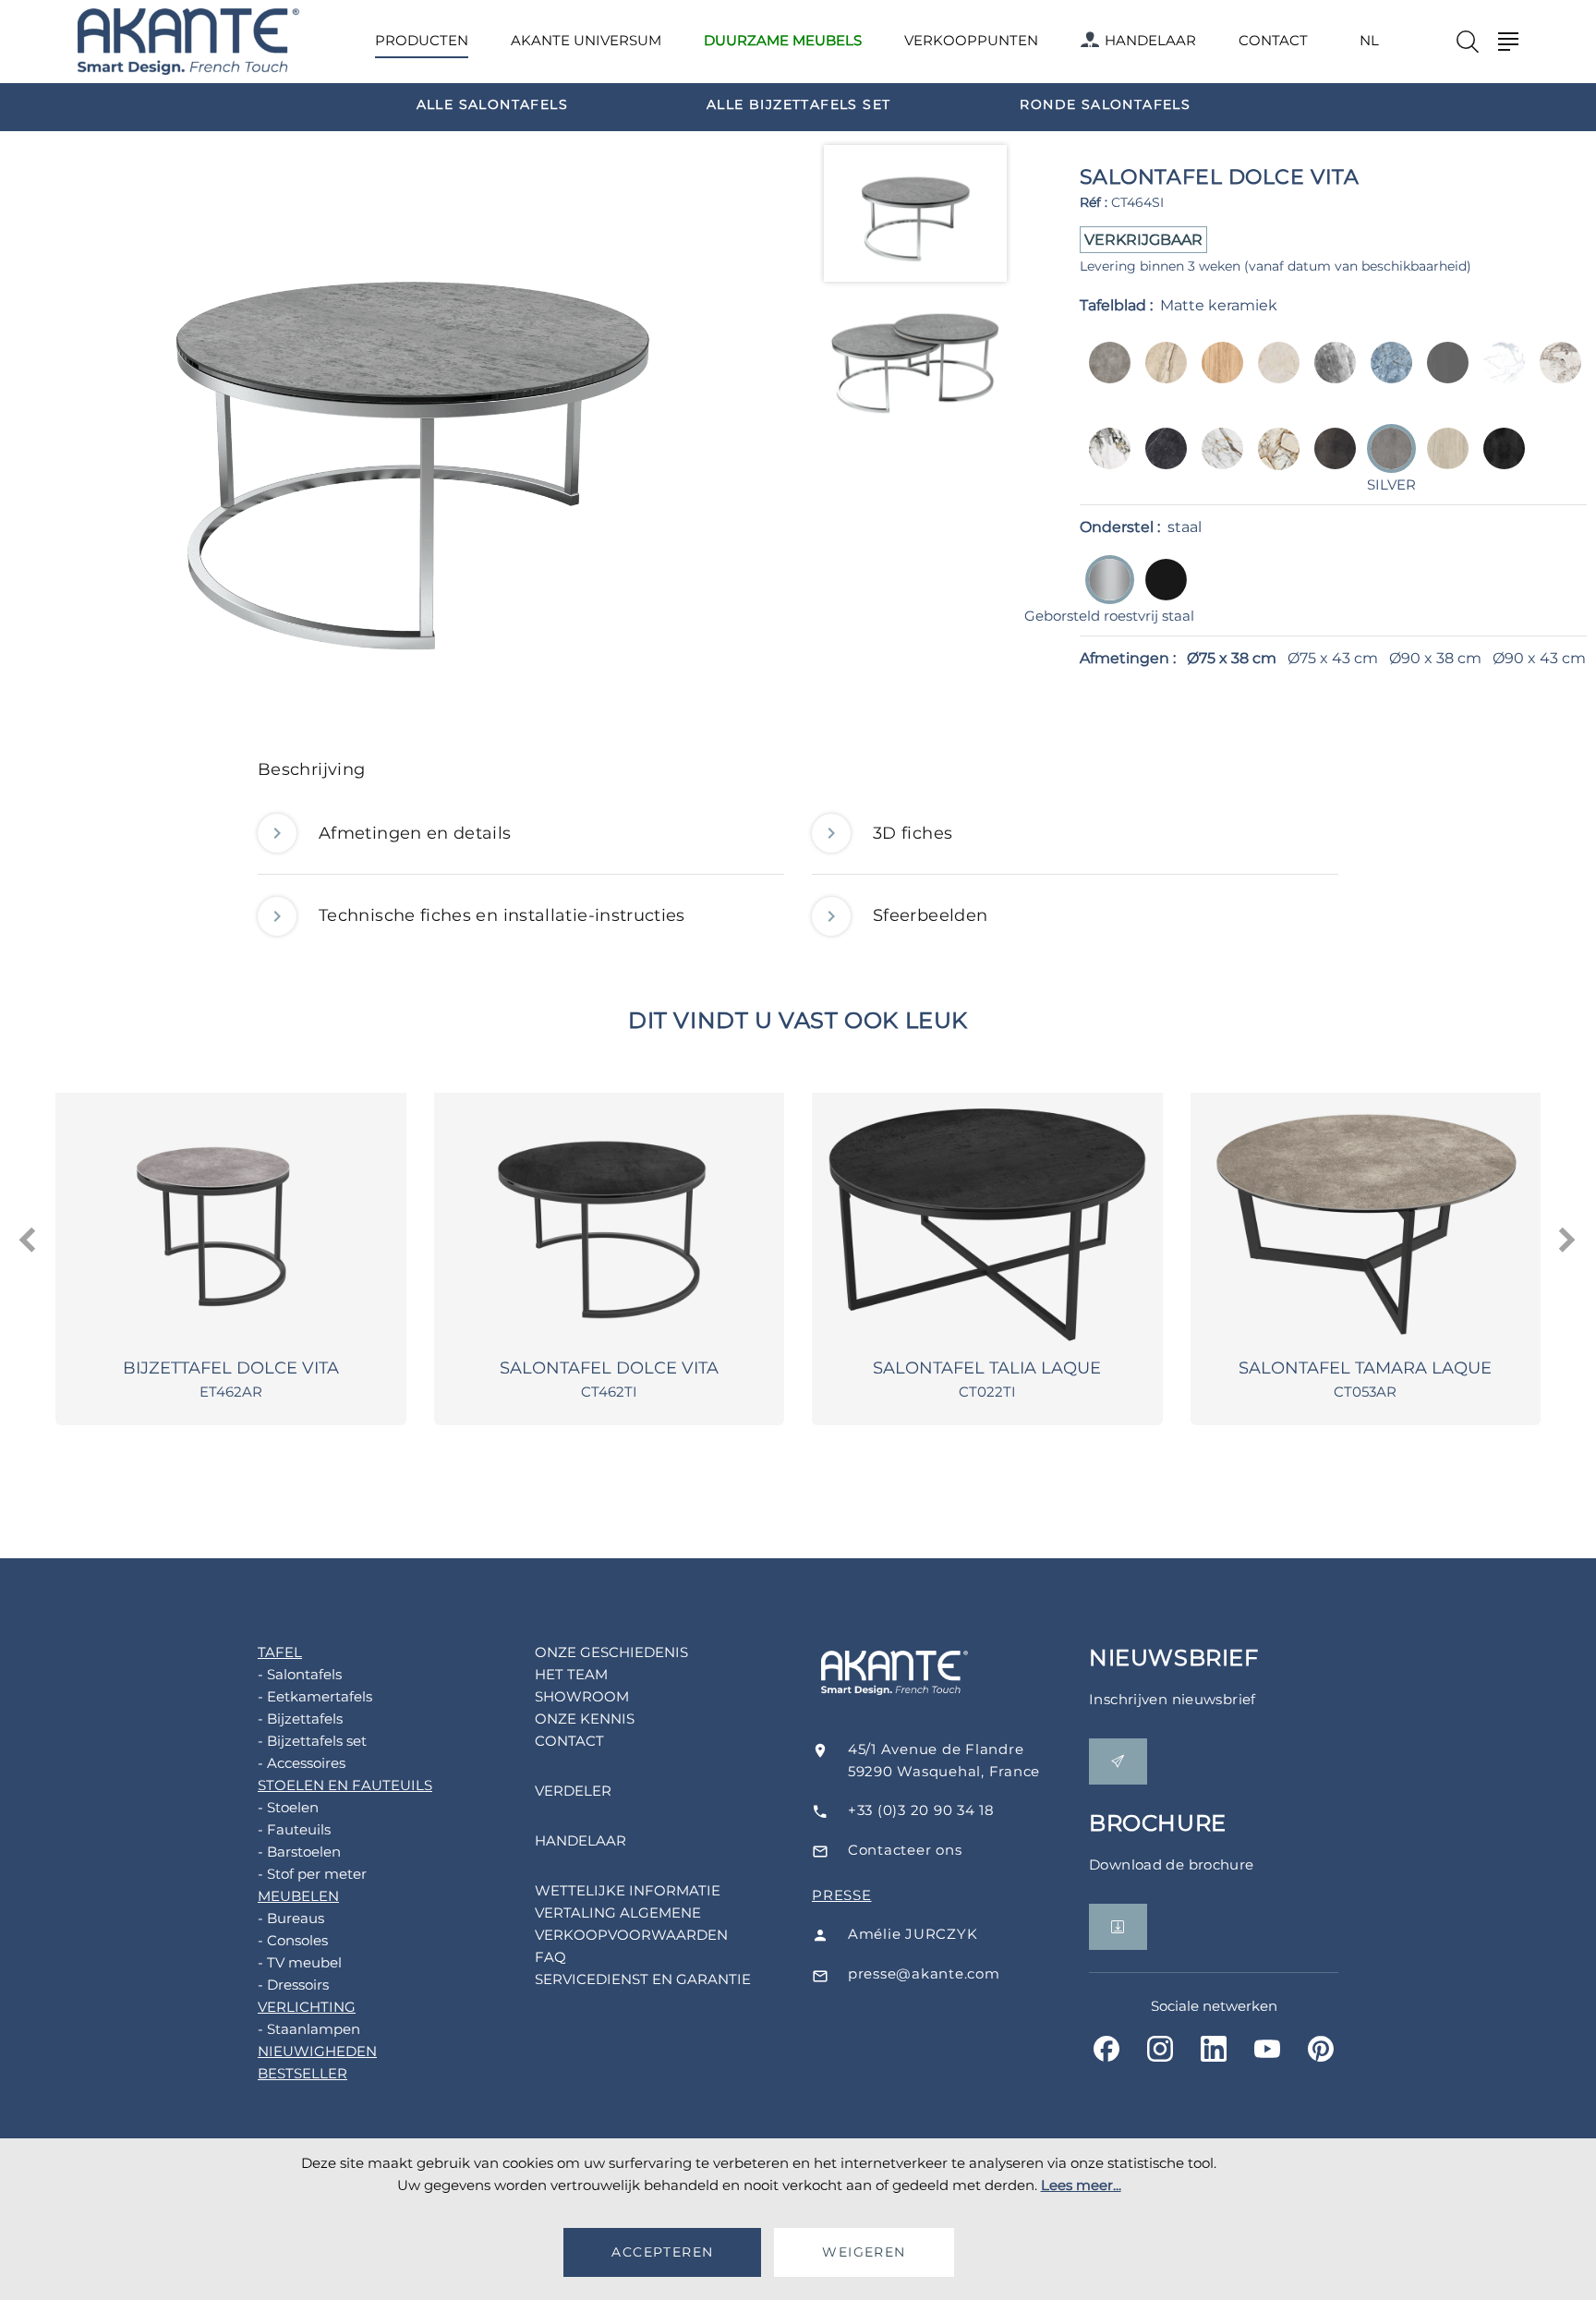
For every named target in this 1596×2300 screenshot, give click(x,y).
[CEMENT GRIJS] (1104, 375)
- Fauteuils (294, 1829)
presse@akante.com (924, 1973)
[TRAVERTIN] (1442, 461)
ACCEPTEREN (662, 2252)
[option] (492, 103)
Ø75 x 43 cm (1333, 658)
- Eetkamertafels (315, 1696)
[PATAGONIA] (1273, 461)
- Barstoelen (299, 1852)
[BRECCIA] (1161, 375)
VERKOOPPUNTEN (971, 40)
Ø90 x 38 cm (1435, 658)
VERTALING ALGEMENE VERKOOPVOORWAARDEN (631, 1924)
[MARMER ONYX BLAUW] (1386, 375)
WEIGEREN (864, 2252)
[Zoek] (1468, 42)
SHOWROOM (582, 1696)
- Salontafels (300, 1674)
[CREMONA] (1273, 375)
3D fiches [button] (913, 833)
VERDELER (573, 1791)
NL (1369, 41)
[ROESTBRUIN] (1330, 461)
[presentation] (29, 1241)
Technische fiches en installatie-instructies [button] (502, 915)
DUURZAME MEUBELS (783, 40)
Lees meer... (1081, 2185)
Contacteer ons (905, 1850)
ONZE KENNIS (585, 1719)
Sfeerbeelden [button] (930, 915)
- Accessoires (302, 1763)
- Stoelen (288, 1807)
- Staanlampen (309, 2029)
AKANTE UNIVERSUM (586, 40)
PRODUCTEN (422, 40)
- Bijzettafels (300, 1719)
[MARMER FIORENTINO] (1217, 461)
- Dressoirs (293, 1985)
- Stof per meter (312, 1874)
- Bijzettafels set (312, 1741)
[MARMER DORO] (1104, 461)
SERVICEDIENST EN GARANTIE (643, 1979)
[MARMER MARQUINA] (1161, 461)
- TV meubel (300, 1962)
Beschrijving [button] (311, 769)
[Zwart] (1161, 593)
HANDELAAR (1150, 40)
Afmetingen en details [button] (415, 833)
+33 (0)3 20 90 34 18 (921, 1810)
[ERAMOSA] (1330, 375)
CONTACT (1273, 40)
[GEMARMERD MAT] (1499, 375)
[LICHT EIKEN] (1217, 375)
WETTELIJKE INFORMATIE (628, 1890)
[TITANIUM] (1499, 461)
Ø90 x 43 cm (1539, 658)
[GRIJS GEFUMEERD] (1442, 375)
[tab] (798, 775)
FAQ (550, 1957)
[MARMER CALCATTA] (1555, 375)
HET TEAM (571, 1674)
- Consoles (293, 1940)
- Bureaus (291, 1918)
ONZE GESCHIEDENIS (611, 1652)
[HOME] (188, 42)
